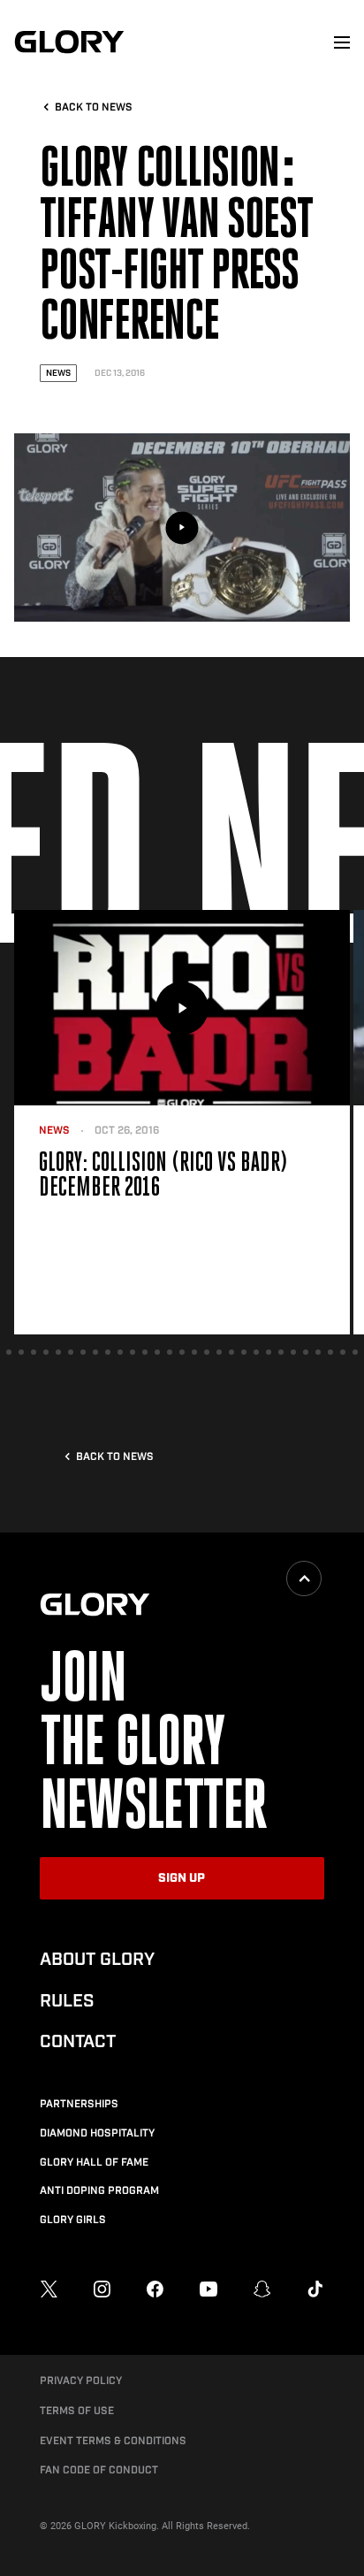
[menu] (342, 42)
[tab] (9, 1352)
